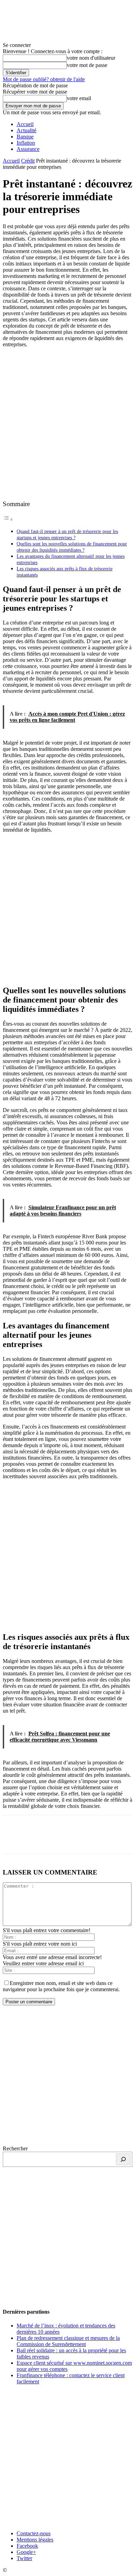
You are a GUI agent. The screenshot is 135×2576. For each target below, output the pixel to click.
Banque (25, 137)
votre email (79, 98)
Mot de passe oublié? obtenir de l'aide (44, 79)
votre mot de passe (87, 65)
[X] (39, 1839)
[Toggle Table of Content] (8, 519)
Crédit (28, 161)
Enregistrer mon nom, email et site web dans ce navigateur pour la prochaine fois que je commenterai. (61, 1986)
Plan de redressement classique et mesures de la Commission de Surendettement (68, 2341)
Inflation (26, 143)
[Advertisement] (67, 423)
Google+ (26, 2552)
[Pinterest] (64, 1839)
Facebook (27, 2546)
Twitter (24, 2558)
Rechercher (15, 2148)
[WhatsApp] (89, 1839)
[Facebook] (14, 1839)
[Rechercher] (123, 2159)
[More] (114, 1839)
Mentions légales (35, 2540)
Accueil (25, 124)
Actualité (26, 130)
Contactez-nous (34, 2533)
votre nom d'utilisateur (91, 58)
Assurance (28, 149)
